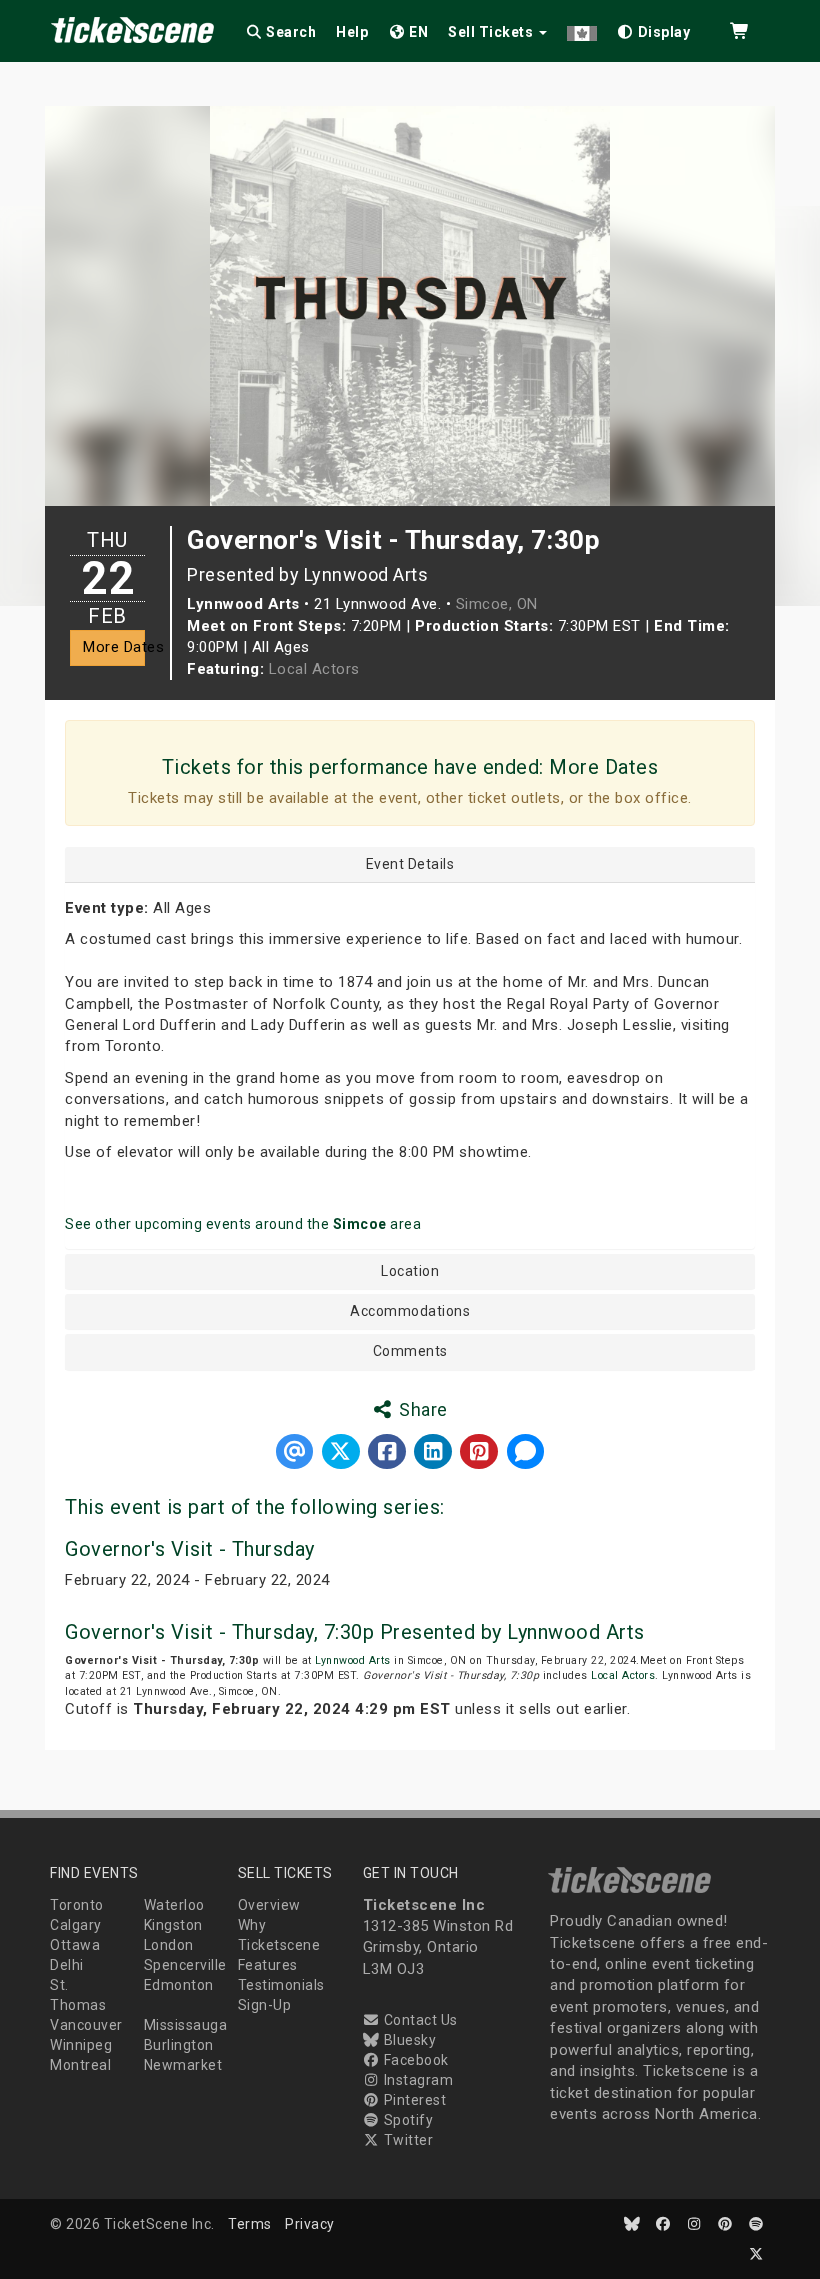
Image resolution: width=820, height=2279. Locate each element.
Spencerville (185, 1965)
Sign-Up (265, 2005)
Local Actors (314, 669)
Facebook (414, 2060)
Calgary (76, 1925)
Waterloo (174, 1905)
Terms (250, 2224)
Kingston (173, 1925)
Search (290, 32)
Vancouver (86, 2025)
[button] (582, 28)
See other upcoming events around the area (243, 1224)
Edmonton (179, 1985)
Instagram (416, 2080)
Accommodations (410, 1311)
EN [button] (417, 32)
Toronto (77, 1905)
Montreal (80, 2065)
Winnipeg (81, 2045)
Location (410, 1271)
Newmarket (183, 2065)
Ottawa (75, 1945)
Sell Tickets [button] (492, 32)
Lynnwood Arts (353, 1660)
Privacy (310, 2224)
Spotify (406, 2120)
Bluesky (408, 2040)
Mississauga (186, 2025)
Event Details (410, 864)
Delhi (67, 1965)
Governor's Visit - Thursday (190, 1549)
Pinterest (413, 2100)
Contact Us (419, 2020)
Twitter (406, 2140)
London (169, 1945)
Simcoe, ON (497, 604)
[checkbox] (654, 28)
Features (268, 1965)
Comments (410, 1351)
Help (352, 32)
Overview (269, 1905)
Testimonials (281, 1985)
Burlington (179, 2045)
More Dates (114, 647)
